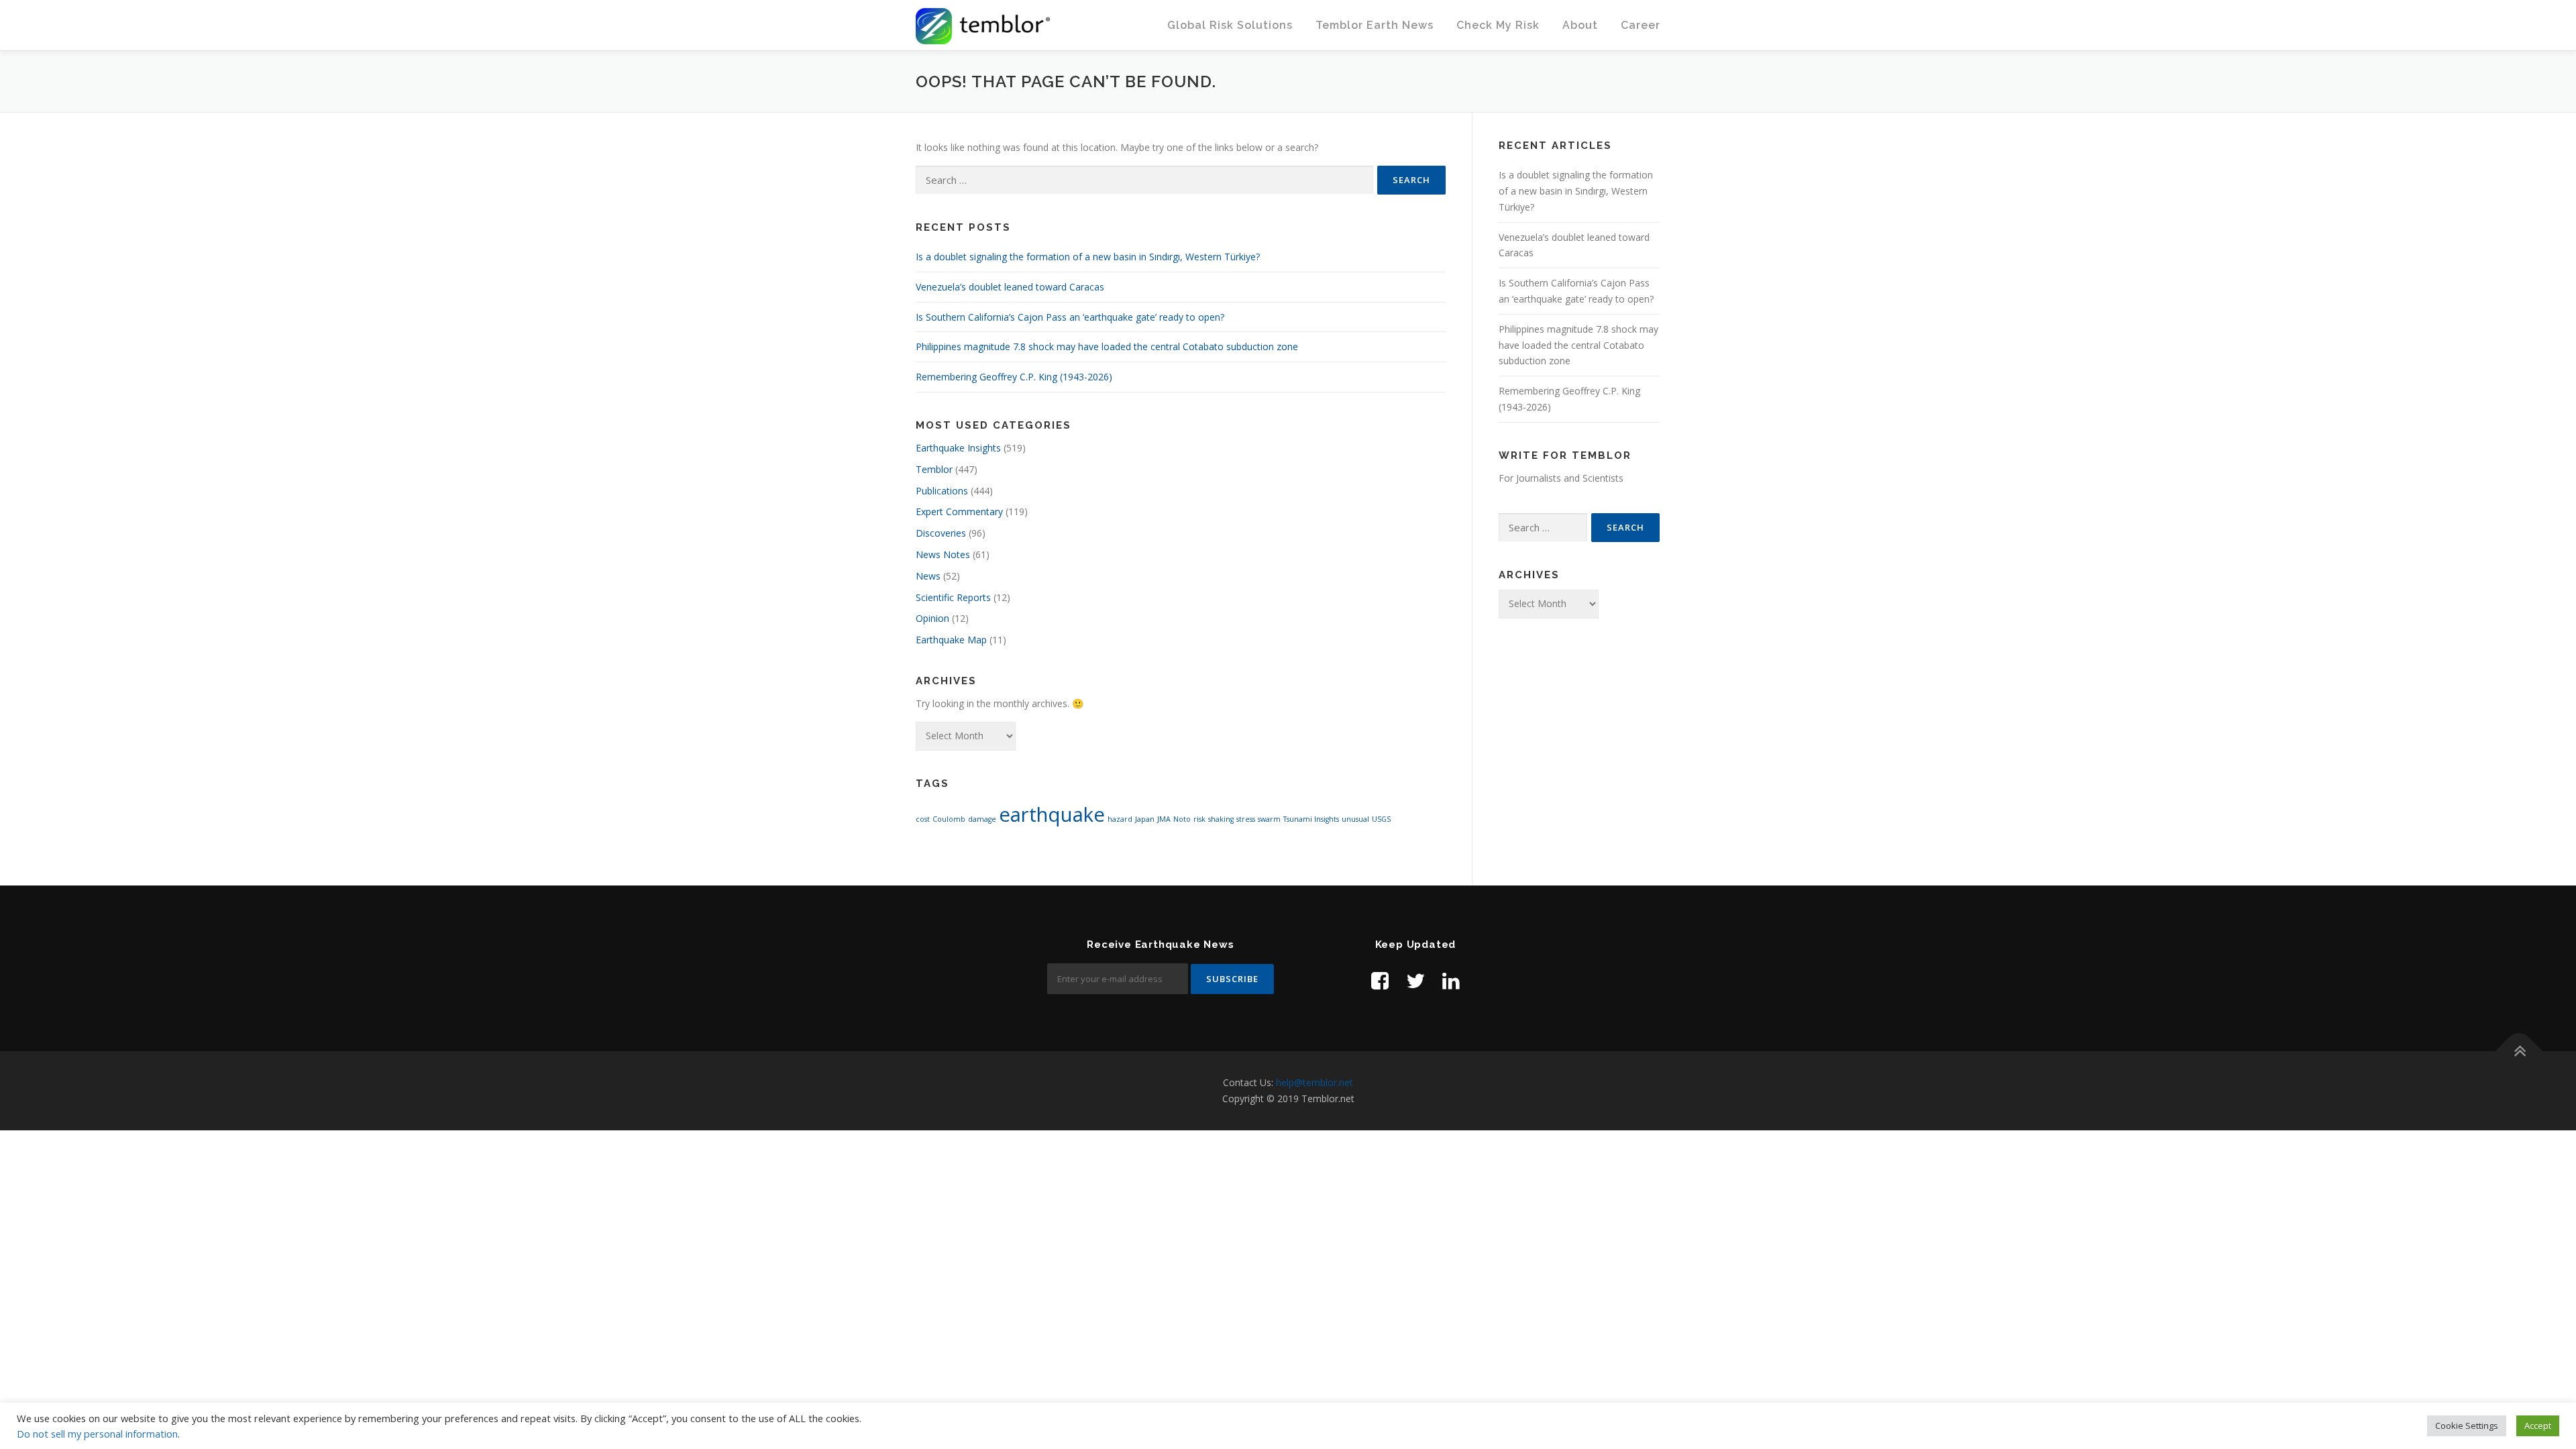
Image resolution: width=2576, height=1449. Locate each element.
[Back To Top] (2519, 1052)
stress (1246, 819)
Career (1641, 25)
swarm (1269, 819)
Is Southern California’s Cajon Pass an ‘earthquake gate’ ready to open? (1070, 317)
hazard (1120, 819)
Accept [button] (2538, 1426)
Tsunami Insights (1311, 819)
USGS (1381, 819)
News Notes (943, 554)
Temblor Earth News (1375, 25)
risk (1199, 819)
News (928, 576)
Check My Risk (1498, 25)
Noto (1182, 819)
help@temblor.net (1314, 1082)
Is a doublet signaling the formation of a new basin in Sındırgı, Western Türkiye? (1088, 257)
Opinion (932, 618)
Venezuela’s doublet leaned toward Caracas (1010, 287)
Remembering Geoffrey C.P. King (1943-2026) (1014, 377)
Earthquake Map (951, 640)
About (1580, 25)
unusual (1355, 819)
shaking (1221, 819)
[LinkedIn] (1451, 980)
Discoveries (941, 533)
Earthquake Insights (958, 448)
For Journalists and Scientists (1561, 478)
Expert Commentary (959, 512)
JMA (1164, 819)
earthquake (1052, 814)
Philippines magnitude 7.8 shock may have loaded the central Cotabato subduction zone (1107, 346)
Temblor (934, 469)
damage (982, 819)
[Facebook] (1380, 980)
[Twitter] (1415, 980)
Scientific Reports (953, 597)
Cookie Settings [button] (2467, 1426)
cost (923, 819)
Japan (1145, 819)
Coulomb (949, 819)
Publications (942, 491)
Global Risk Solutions (1230, 25)
